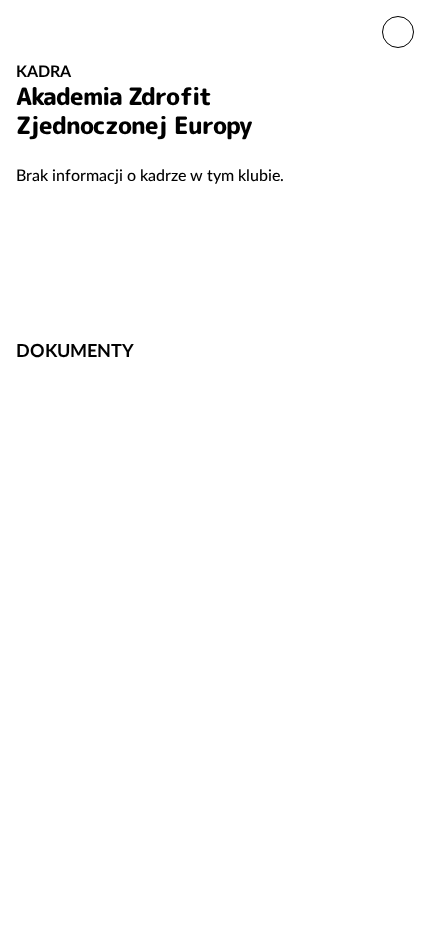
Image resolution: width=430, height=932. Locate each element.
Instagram (394, 286)
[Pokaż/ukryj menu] (398, 32)
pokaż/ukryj (403, 349)
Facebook (330, 286)
